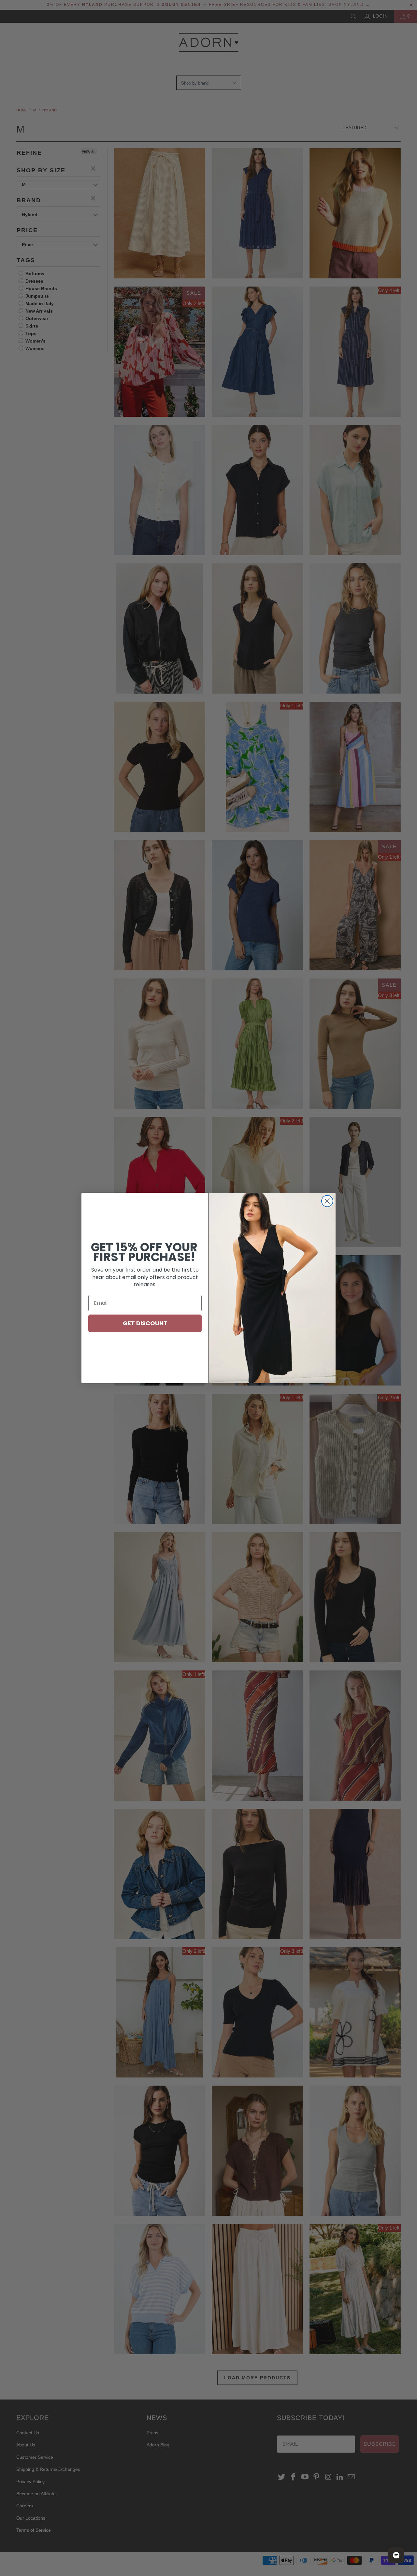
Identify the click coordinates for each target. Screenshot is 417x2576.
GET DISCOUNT (145, 1323)
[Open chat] (396, 2555)
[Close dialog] (327, 1201)
